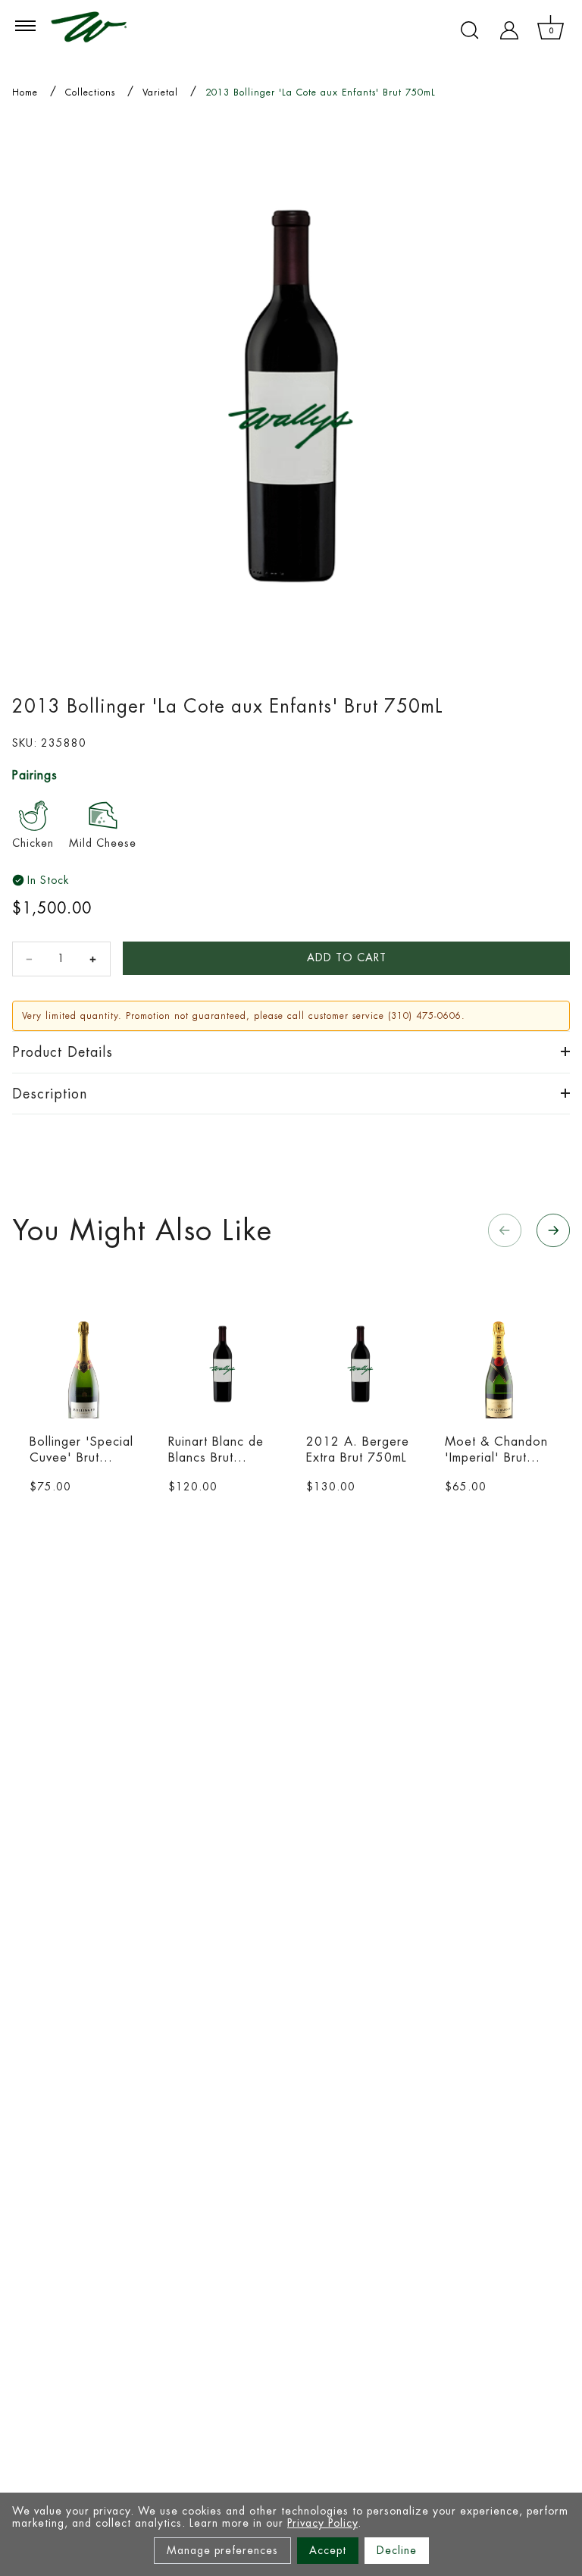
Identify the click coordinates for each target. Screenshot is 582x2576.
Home (25, 92)
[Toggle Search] (470, 30)
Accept (328, 2550)
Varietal (160, 92)
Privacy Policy (322, 2523)
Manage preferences (222, 2550)
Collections (90, 92)
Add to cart (347, 957)
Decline (397, 2550)
